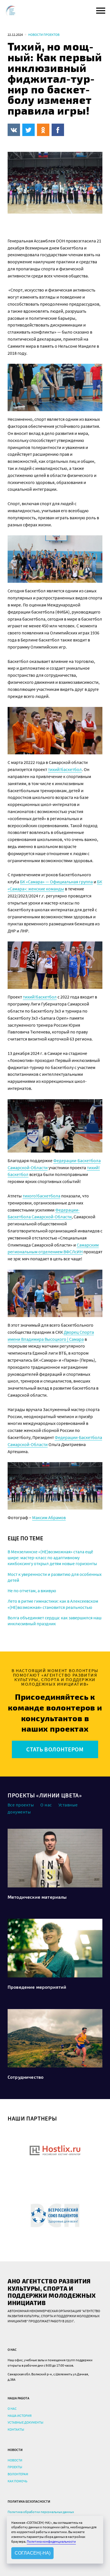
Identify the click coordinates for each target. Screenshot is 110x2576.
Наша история (20, 2416)
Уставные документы (26, 2422)
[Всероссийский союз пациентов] (55, 2215)
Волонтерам (18, 2474)
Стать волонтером (55, 1749)
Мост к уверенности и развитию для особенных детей (55, 1577)
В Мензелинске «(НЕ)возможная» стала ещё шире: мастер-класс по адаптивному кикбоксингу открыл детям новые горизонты (52, 1558)
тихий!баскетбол (65, 769)
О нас (46, 1805)
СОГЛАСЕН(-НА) (33, 2553)
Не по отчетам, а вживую (32, 1591)
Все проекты (21, 1805)
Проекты (15, 2467)
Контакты (16, 2429)
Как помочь (17, 2481)
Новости (15, 2460)
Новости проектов (44, 35)
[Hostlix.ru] (55, 2150)
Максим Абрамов (49, 1517)
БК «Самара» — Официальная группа (56, 882)
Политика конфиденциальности (51, 2541)
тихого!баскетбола (41, 1196)
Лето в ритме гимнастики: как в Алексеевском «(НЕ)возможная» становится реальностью (53, 1604)
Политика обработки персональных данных (41, 2512)
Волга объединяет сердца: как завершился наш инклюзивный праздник (55, 1621)
